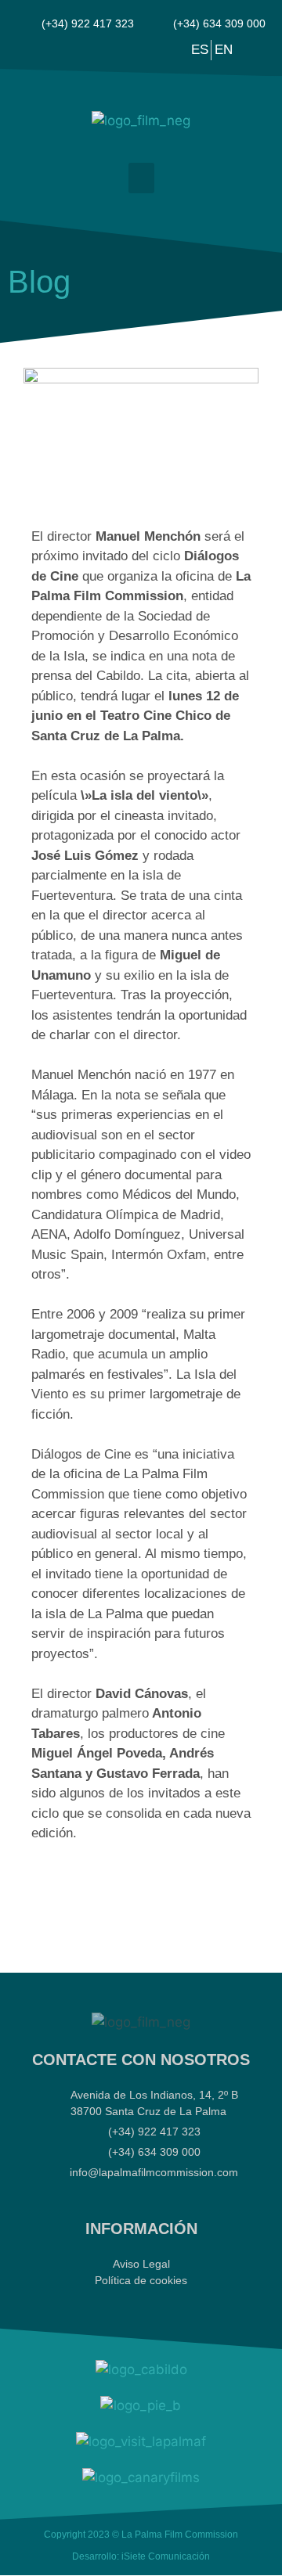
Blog (39, 282)
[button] (141, 178)
